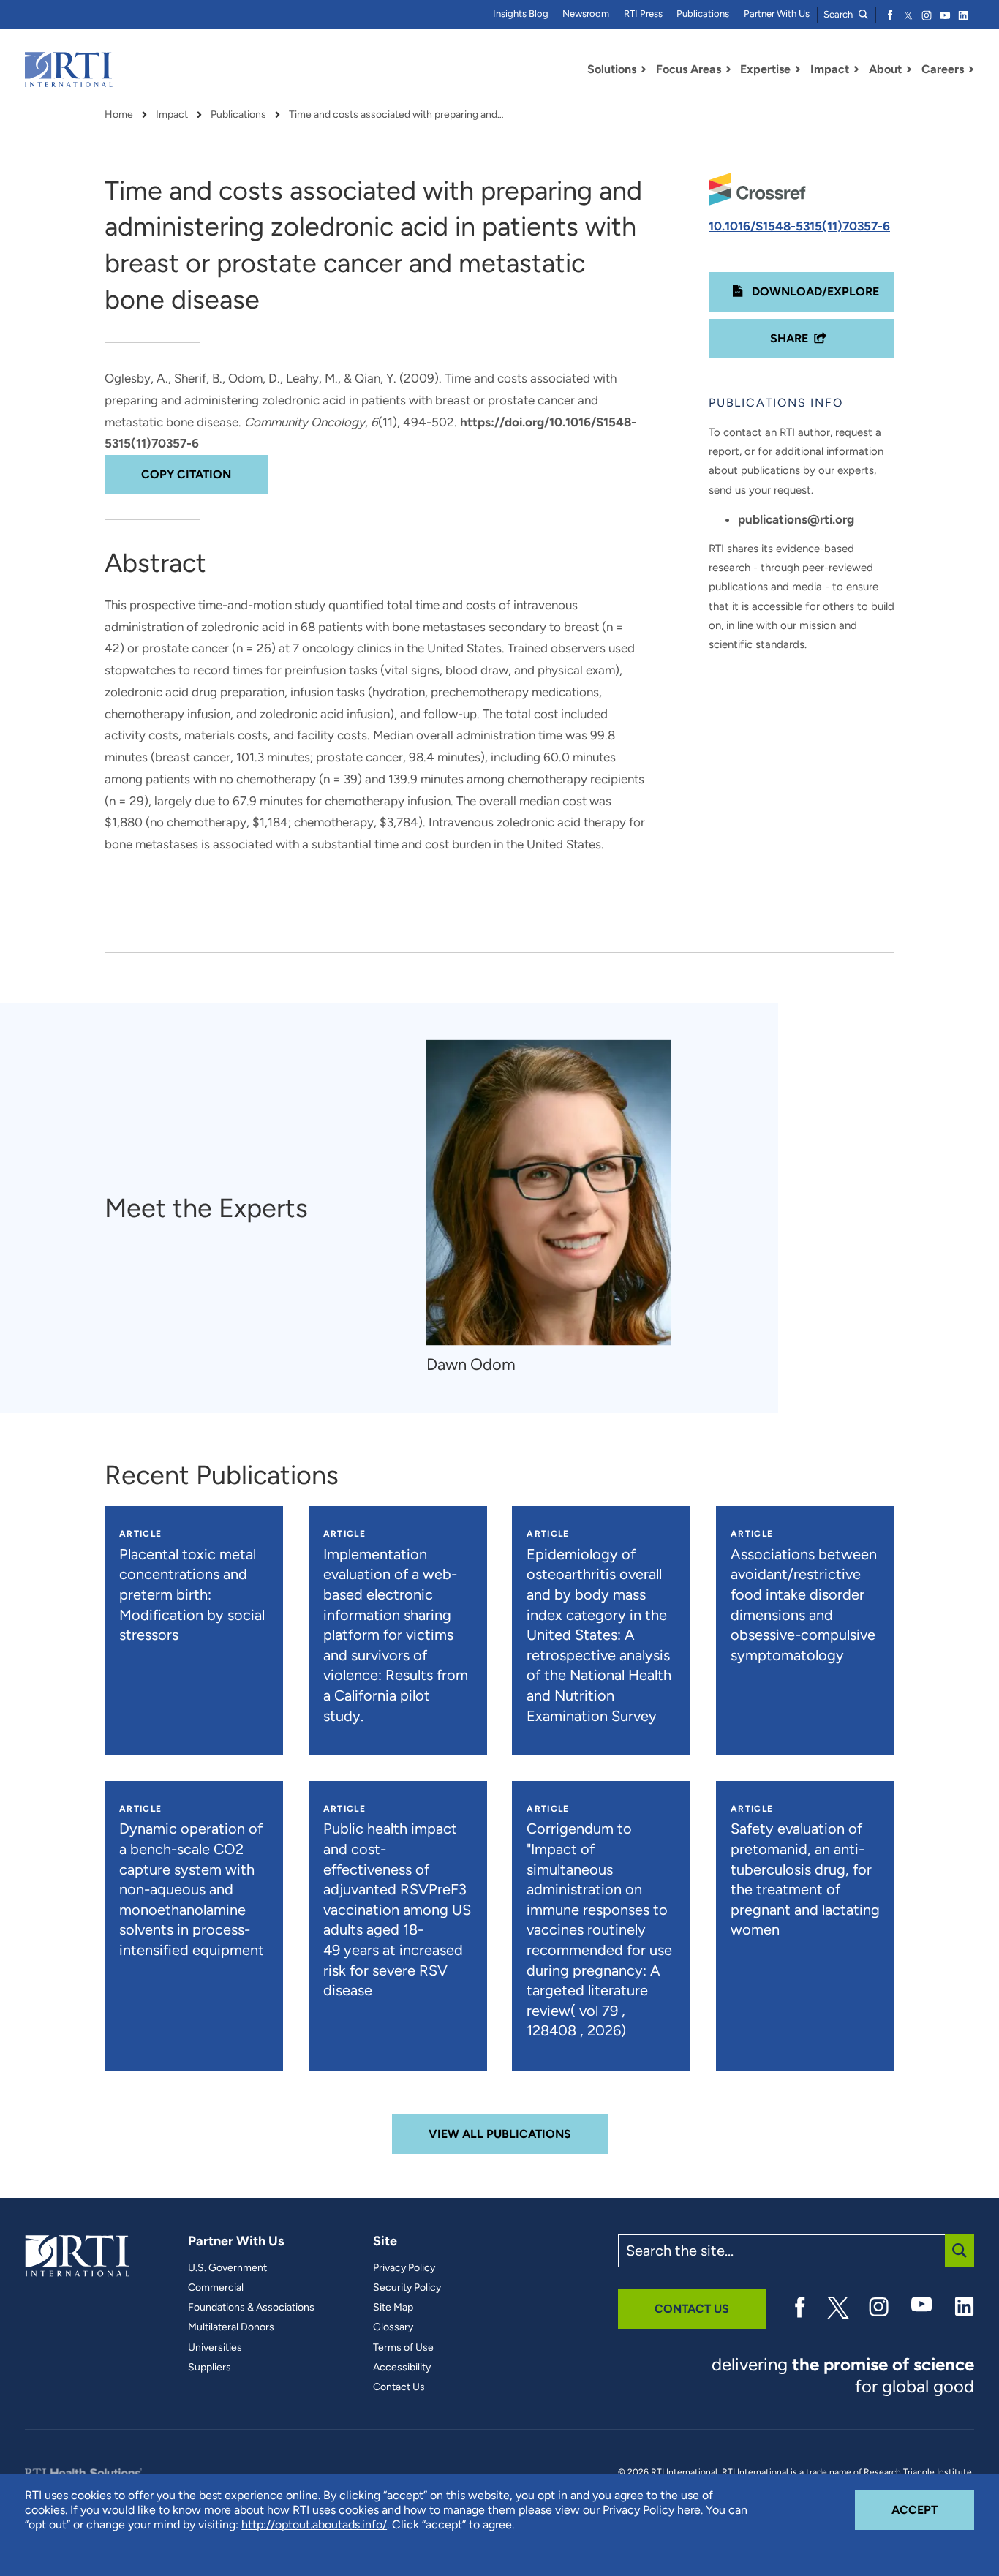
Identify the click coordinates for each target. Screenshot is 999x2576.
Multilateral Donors (231, 2327)
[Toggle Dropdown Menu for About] (909, 69)
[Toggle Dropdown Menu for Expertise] (798, 69)
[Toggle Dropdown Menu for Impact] (856, 69)
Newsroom (586, 14)
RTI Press (643, 14)
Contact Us (399, 2387)
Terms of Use (403, 2348)
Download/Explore (814, 291)
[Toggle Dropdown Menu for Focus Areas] (728, 69)
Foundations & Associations (251, 2308)
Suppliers (210, 2368)
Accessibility (402, 2368)
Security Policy (407, 2288)
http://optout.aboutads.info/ (314, 2524)
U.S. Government (227, 2268)
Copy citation (186, 474)
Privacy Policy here (652, 2510)
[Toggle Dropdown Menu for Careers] (971, 69)
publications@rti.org (796, 519)
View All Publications (500, 2134)
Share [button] (789, 338)
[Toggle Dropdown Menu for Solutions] (644, 69)
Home (119, 115)
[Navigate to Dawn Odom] (549, 1193)
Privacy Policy (404, 2268)
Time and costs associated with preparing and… (396, 115)
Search (839, 14)
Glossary (393, 2327)
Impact (172, 115)
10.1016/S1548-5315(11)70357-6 (799, 226)
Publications (703, 14)
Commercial (216, 2288)
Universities (215, 2348)
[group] (556, 1208)
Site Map (393, 2308)
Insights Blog (521, 14)
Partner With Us (777, 14)
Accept (933, 2509)
